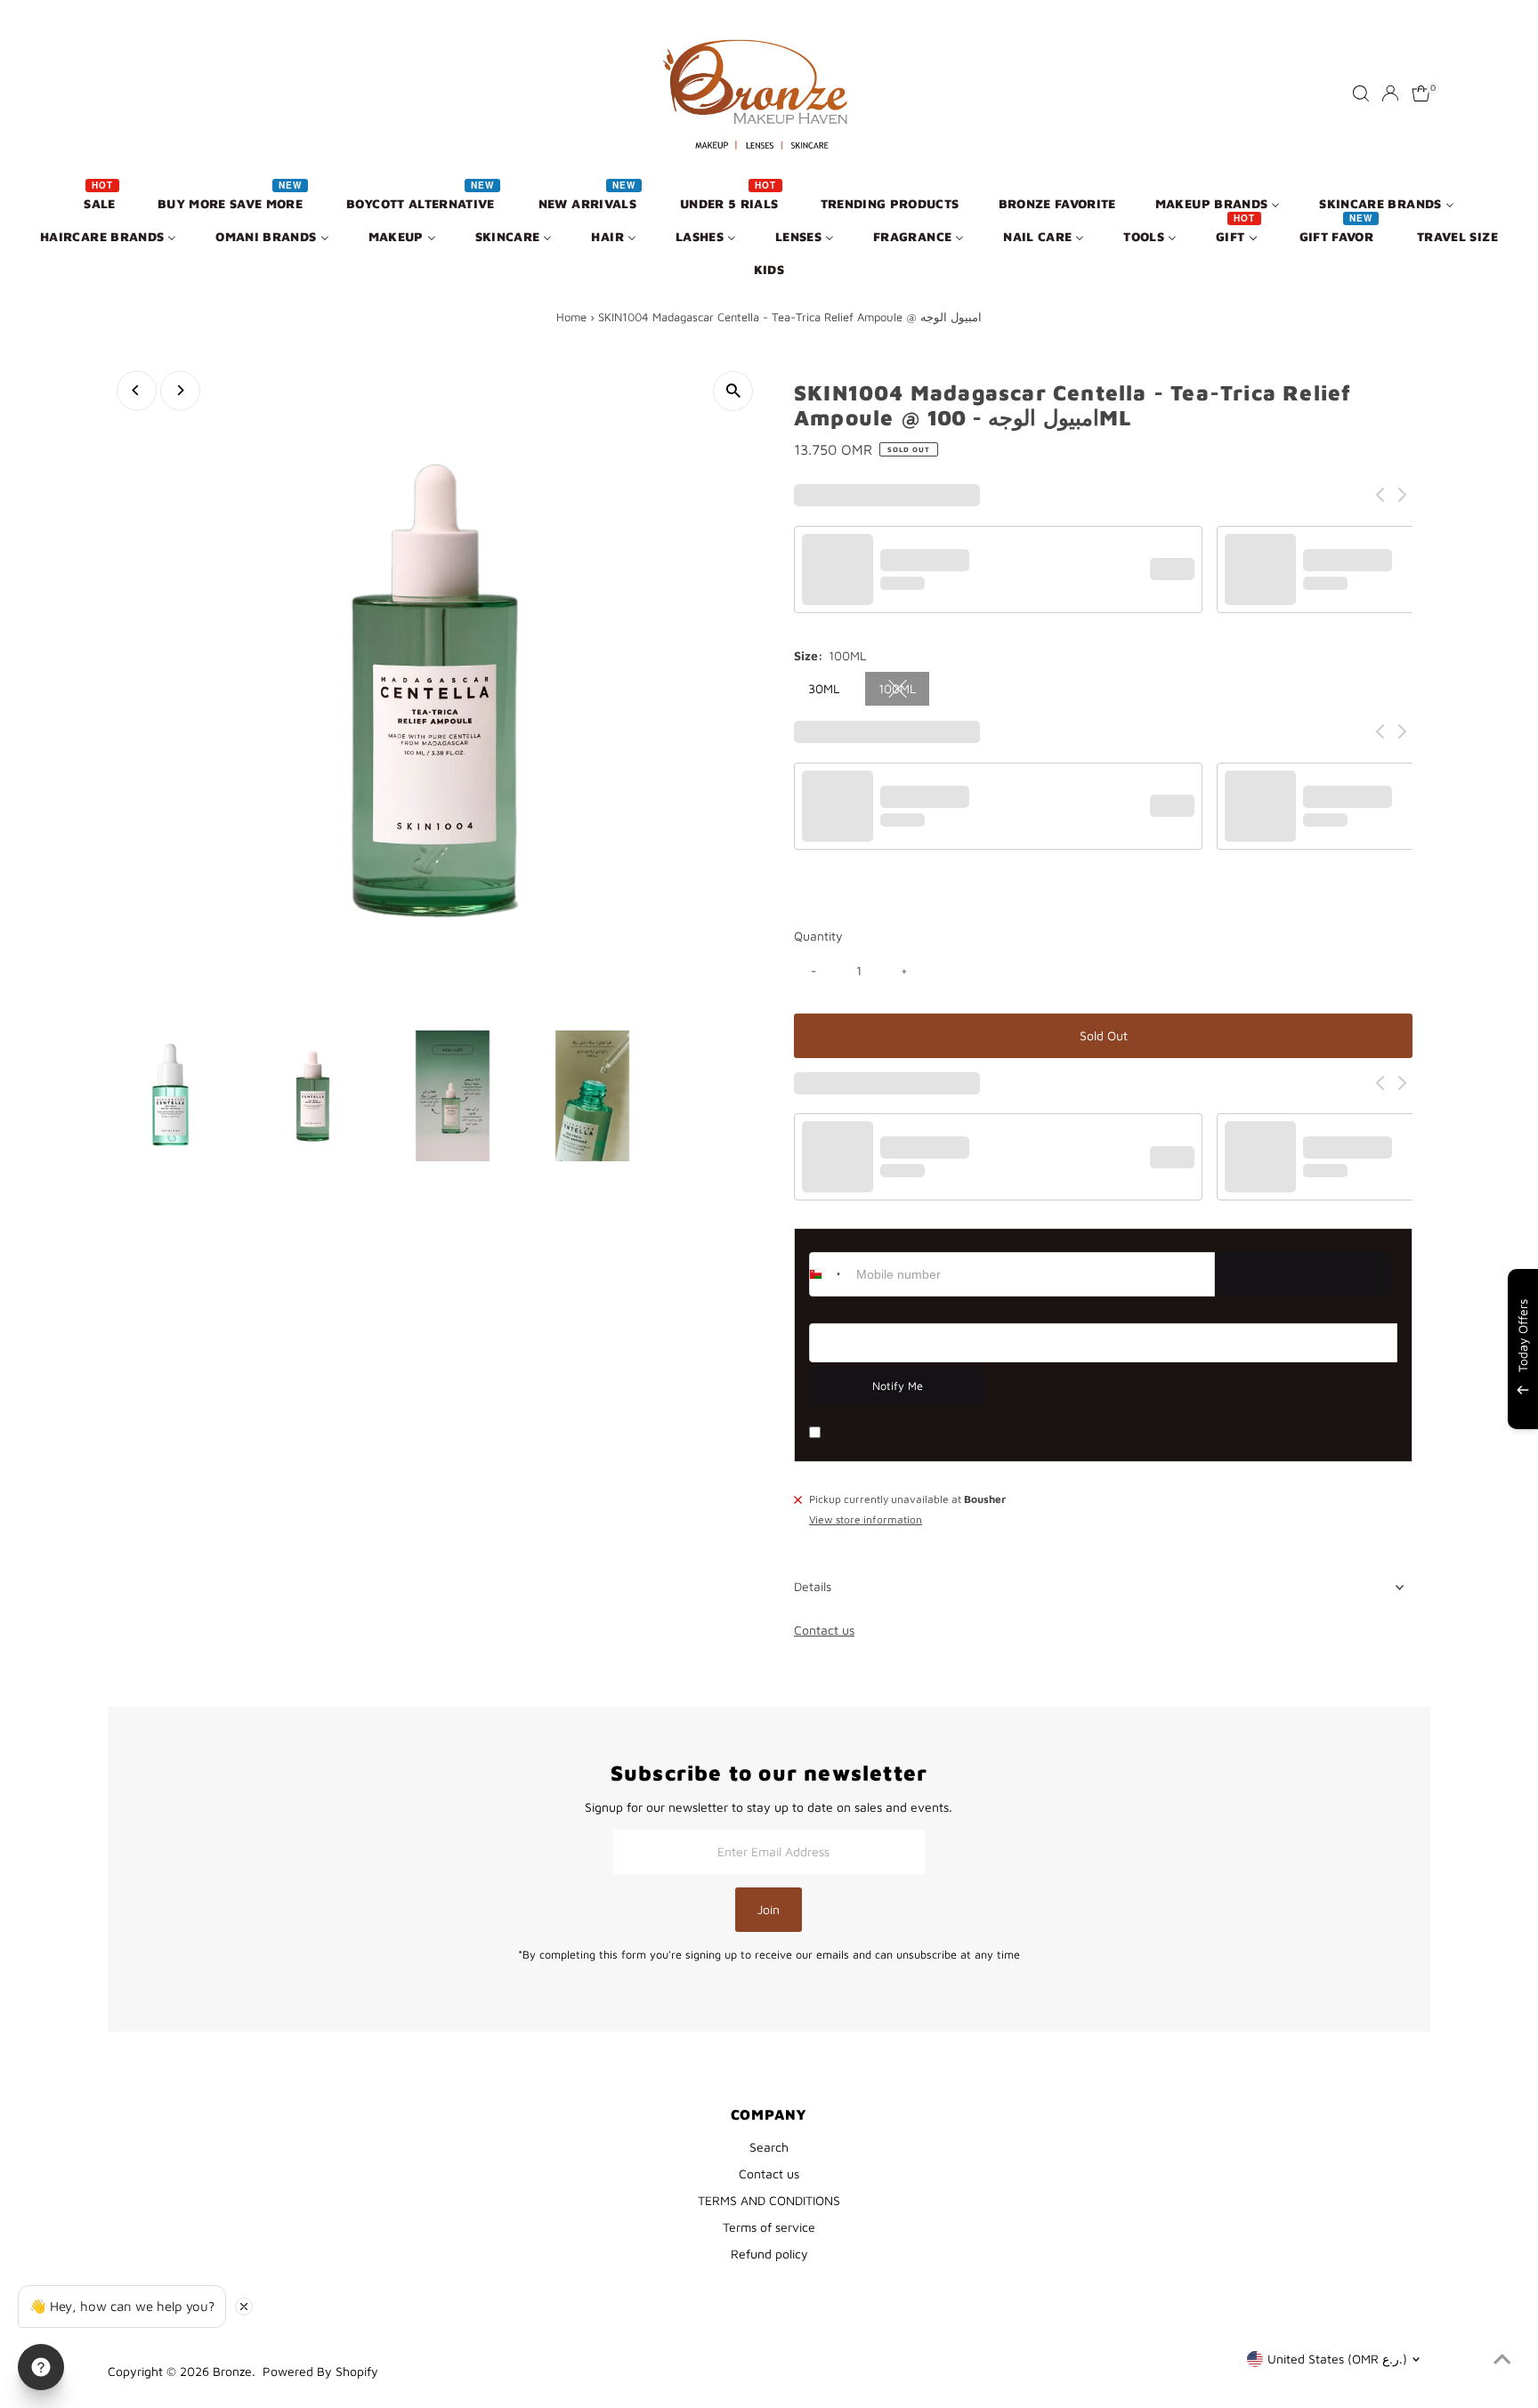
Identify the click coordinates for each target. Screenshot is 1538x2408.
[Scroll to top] (1502, 2359)
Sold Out (1104, 1035)
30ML (824, 688)
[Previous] (137, 390)
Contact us (824, 1630)
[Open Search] (1361, 93)
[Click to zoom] (733, 391)
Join (769, 1909)
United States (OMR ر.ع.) (1337, 2359)
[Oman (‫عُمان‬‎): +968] (830, 1274)
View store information (866, 1521)
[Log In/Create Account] (1390, 93)
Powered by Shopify (320, 2371)
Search (769, 2147)
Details (813, 1586)
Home (571, 317)
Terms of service (769, 2227)
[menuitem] (101, 202)
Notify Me (898, 1386)
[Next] (180, 390)
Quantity (818, 936)
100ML (904, 691)
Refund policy (769, 2254)
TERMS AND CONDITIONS (769, 2200)
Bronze (232, 2371)
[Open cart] (1421, 93)
